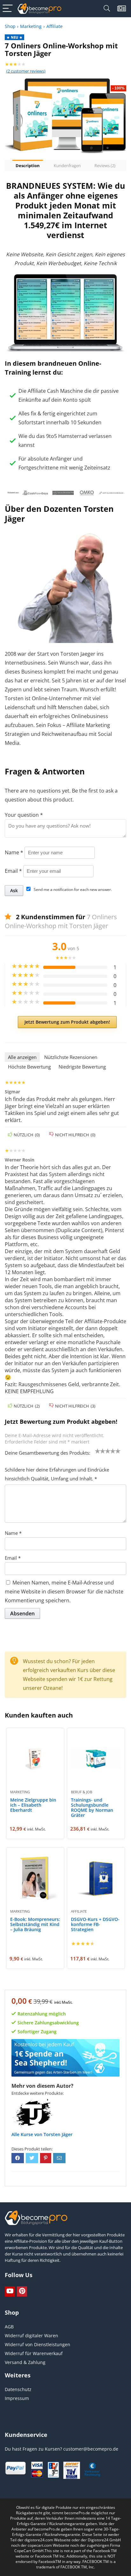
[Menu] (8, 9)
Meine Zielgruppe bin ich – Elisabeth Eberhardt (33, 1805)
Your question (24, 815)
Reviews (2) (105, 166)
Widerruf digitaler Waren (31, 2336)
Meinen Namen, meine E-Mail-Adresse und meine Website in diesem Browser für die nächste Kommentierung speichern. (64, 1591)
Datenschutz (18, 2389)
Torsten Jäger (58, 2134)
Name (14, 852)
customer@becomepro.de (91, 2449)
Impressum (17, 2398)
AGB (9, 2327)
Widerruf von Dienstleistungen (38, 2344)
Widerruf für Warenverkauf (34, 2353)
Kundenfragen (67, 166)
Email (13, 871)
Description (28, 166)
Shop (10, 26)
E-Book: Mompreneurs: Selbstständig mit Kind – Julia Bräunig (35, 1924)
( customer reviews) (26, 71)
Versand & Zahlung (25, 2362)
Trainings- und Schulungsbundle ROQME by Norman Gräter (92, 1807)
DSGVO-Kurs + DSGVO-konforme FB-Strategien (95, 1924)
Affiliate (55, 26)
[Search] (107, 9)
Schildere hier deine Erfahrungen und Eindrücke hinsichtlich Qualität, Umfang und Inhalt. (57, 1474)
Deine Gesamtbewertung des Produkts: (48, 1453)
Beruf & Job (82, 1792)
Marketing (31, 26)
